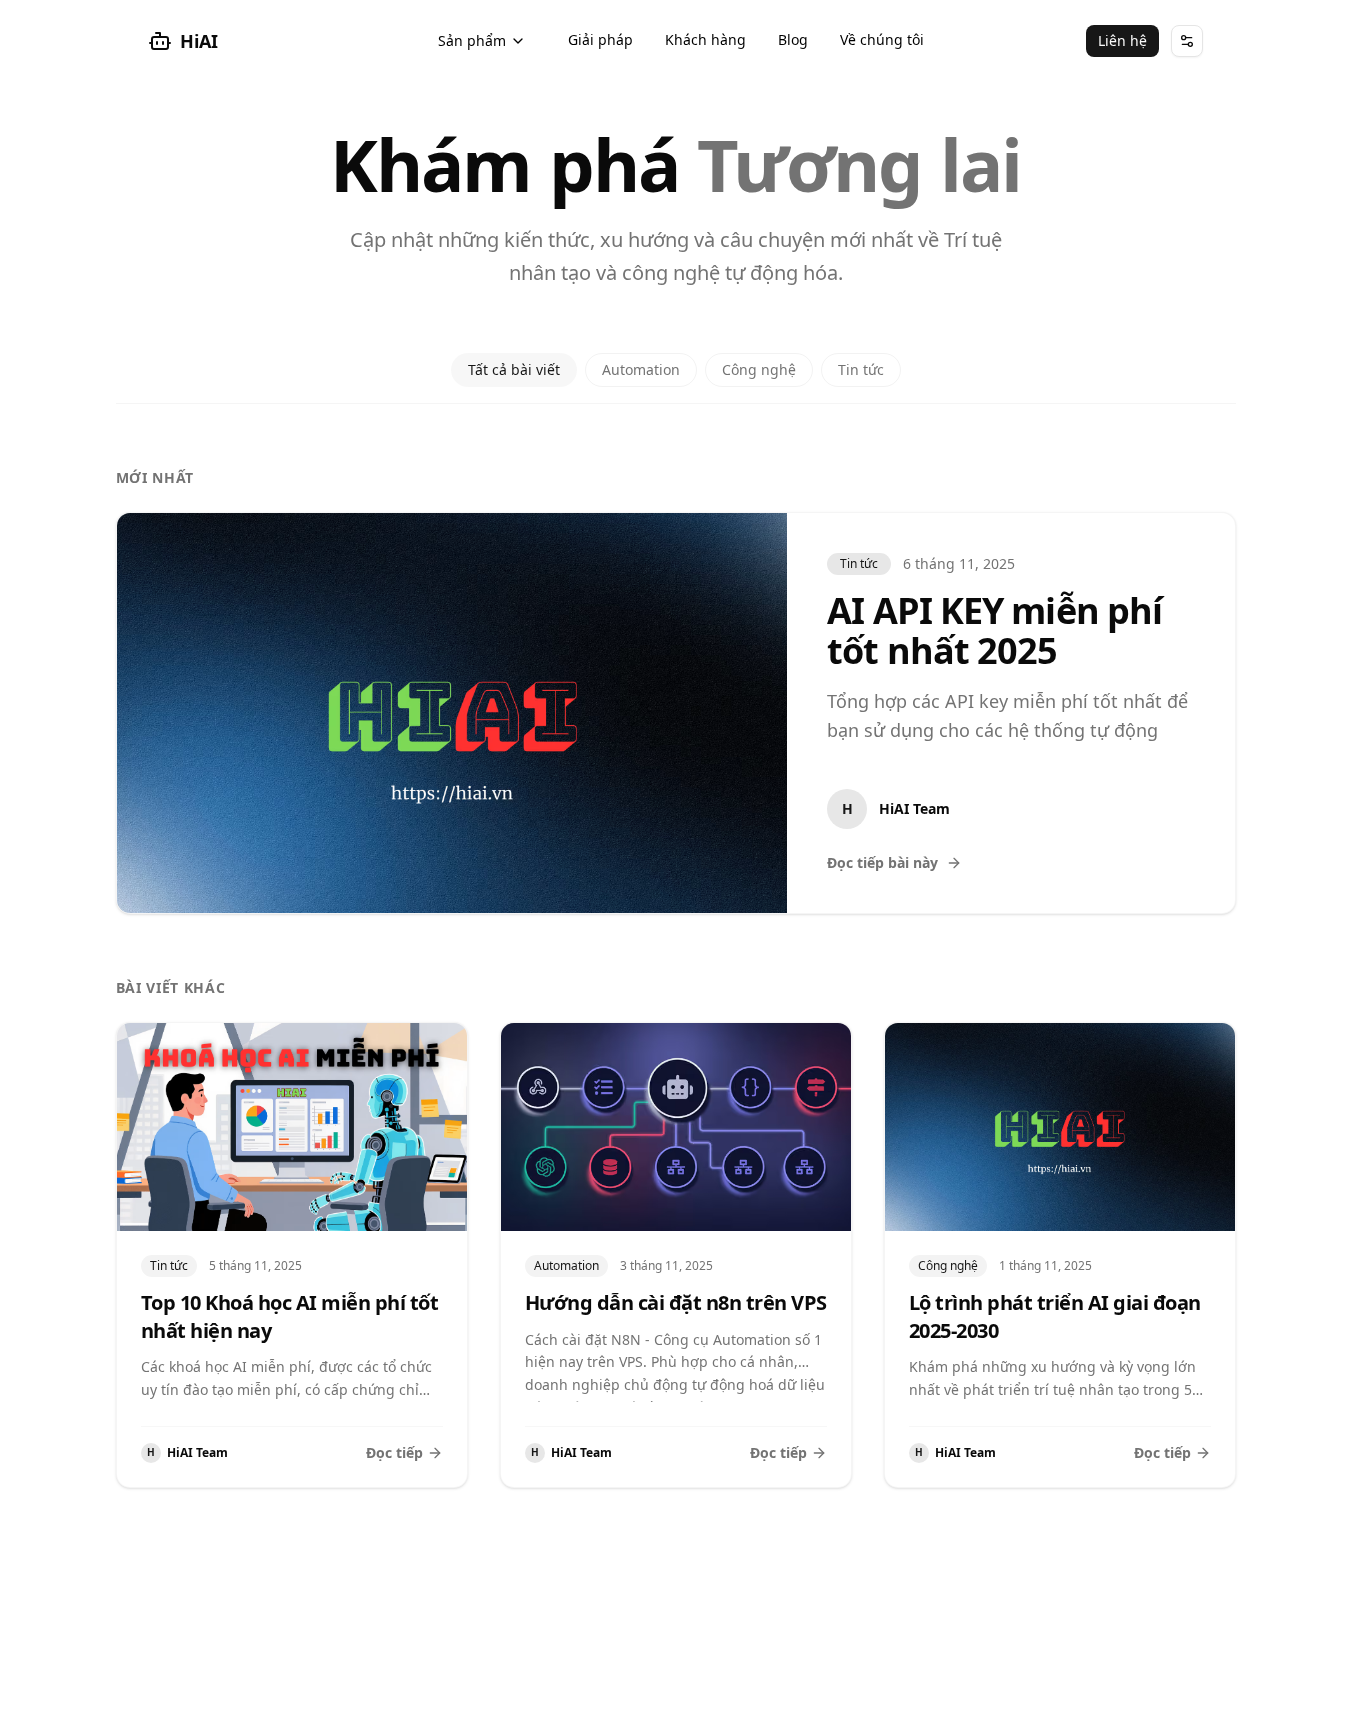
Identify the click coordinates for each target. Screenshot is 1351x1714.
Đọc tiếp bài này (882, 862)
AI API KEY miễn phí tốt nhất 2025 (994, 630)
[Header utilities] (1187, 41)
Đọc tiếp (394, 1452)
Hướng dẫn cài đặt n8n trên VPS (676, 1302)
